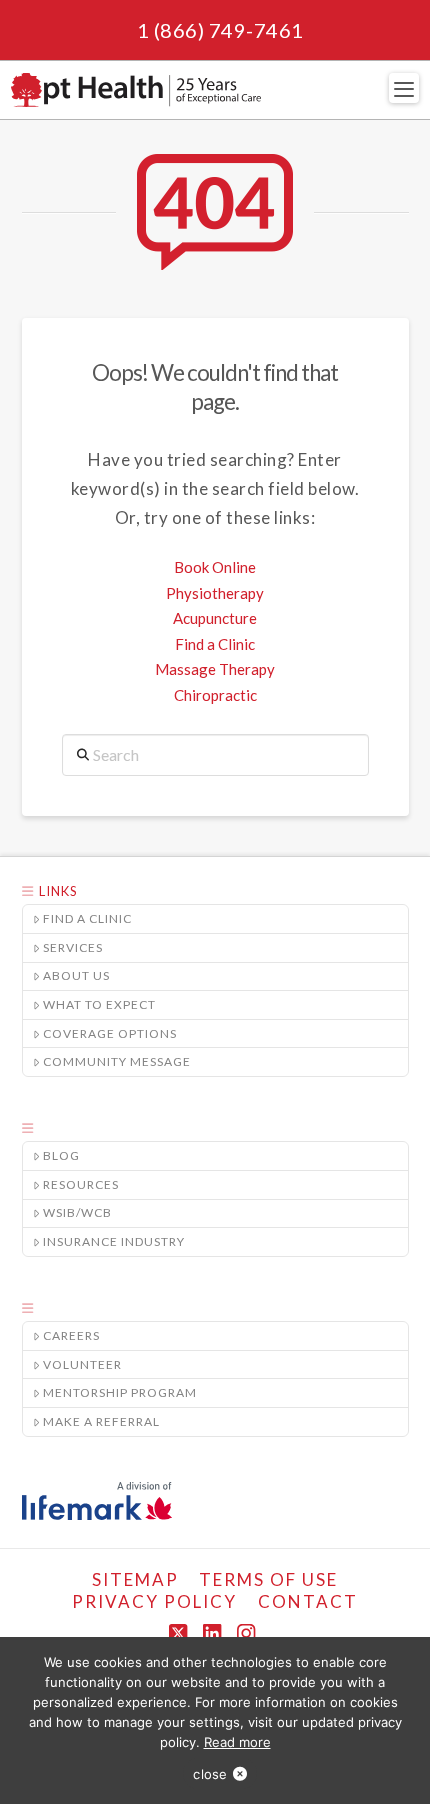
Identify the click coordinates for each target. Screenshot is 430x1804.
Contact (308, 1601)
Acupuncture (215, 618)
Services (73, 947)
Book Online (215, 567)
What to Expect (99, 1004)
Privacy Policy (154, 1601)
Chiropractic (215, 695)
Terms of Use (268, 1579)
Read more (237, 1742)
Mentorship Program (120, 1392)
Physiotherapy (215, 593)
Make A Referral (101, 1421)
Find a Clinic (215, 644)
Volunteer (82, 1364)
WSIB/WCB (77, 1212)
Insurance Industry (114, 1241)
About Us (76, 975)
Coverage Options (110, 1033)
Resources (81, 1184)
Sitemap (135, 1579)
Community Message (117, 1061)
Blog (61, 1155)
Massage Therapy (215, 669)
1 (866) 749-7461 (220, 30)
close (210, 1774)
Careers (71, 1335)
